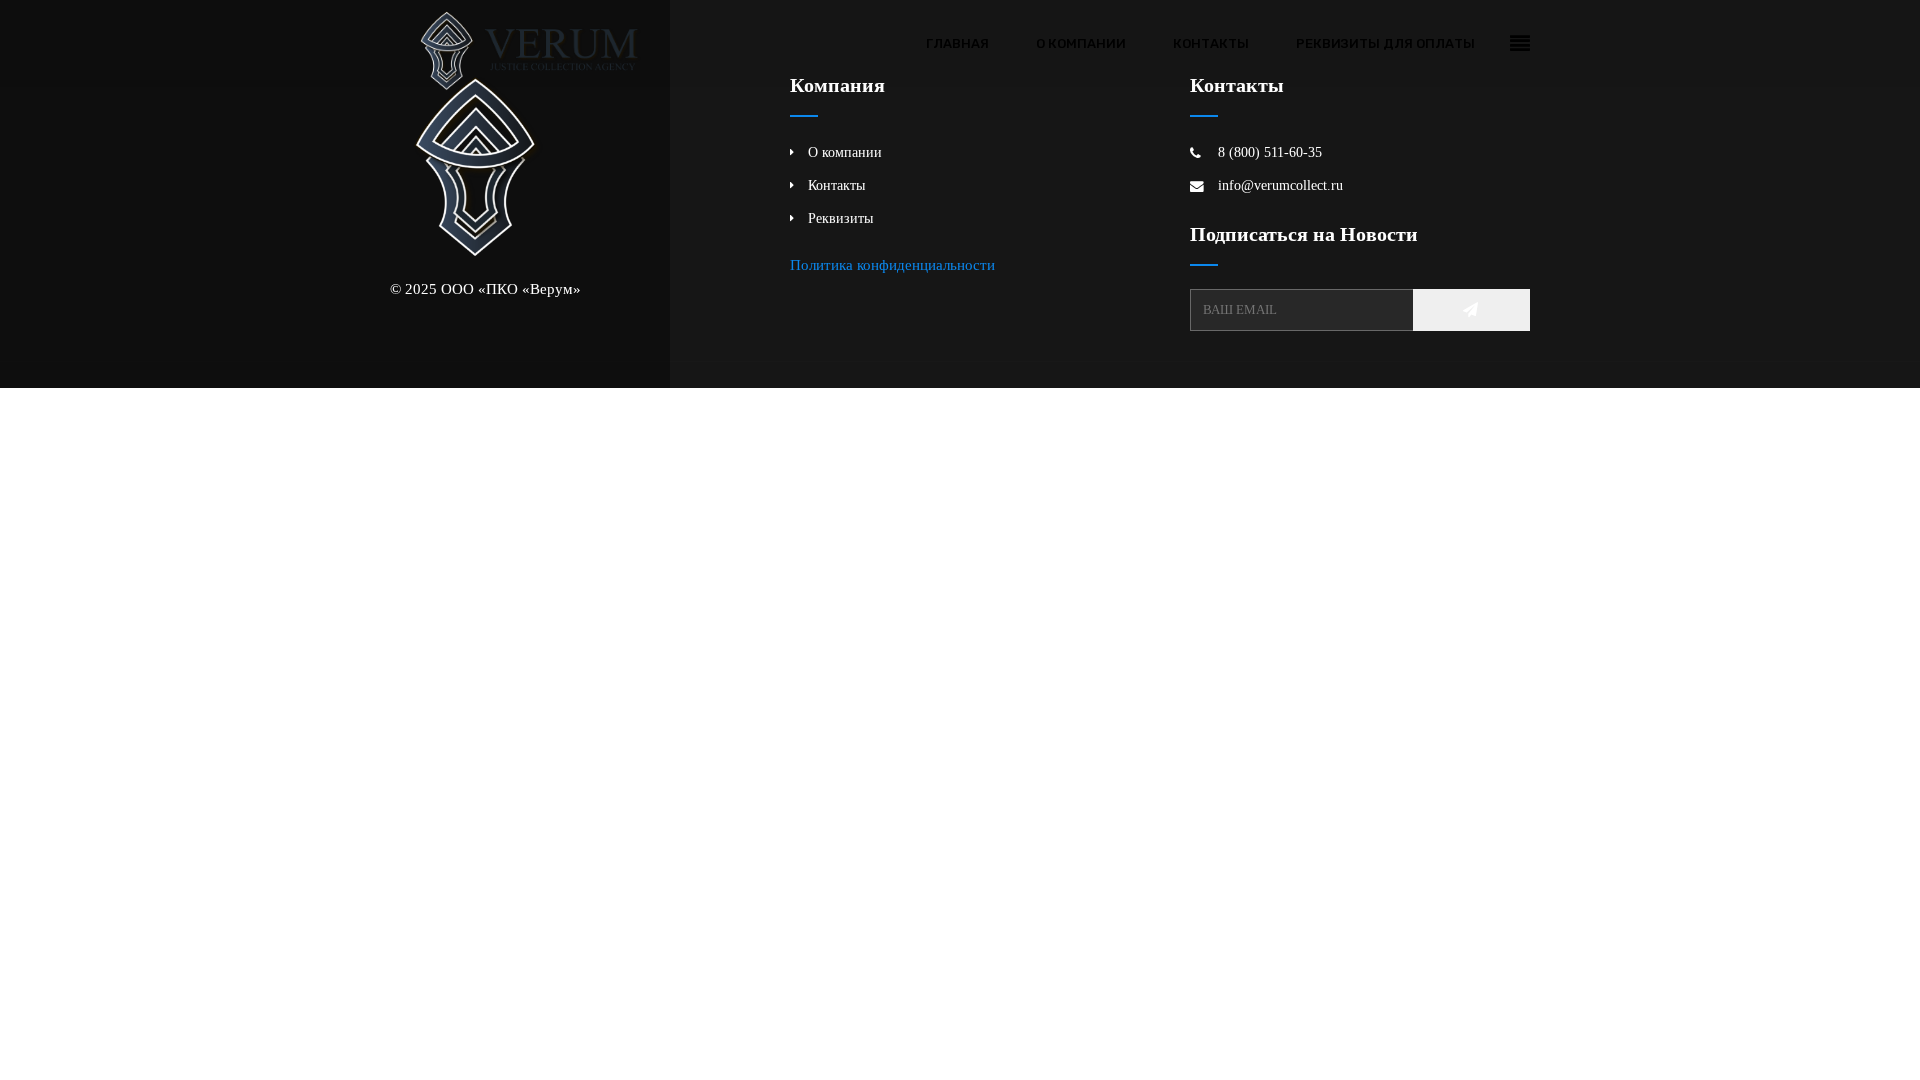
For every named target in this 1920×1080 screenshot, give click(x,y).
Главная (957, 43)
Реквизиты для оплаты (1385, 43)
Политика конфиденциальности (892, 264)
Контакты (1211, 43)
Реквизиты (840, 218)
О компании (1081, 43)
